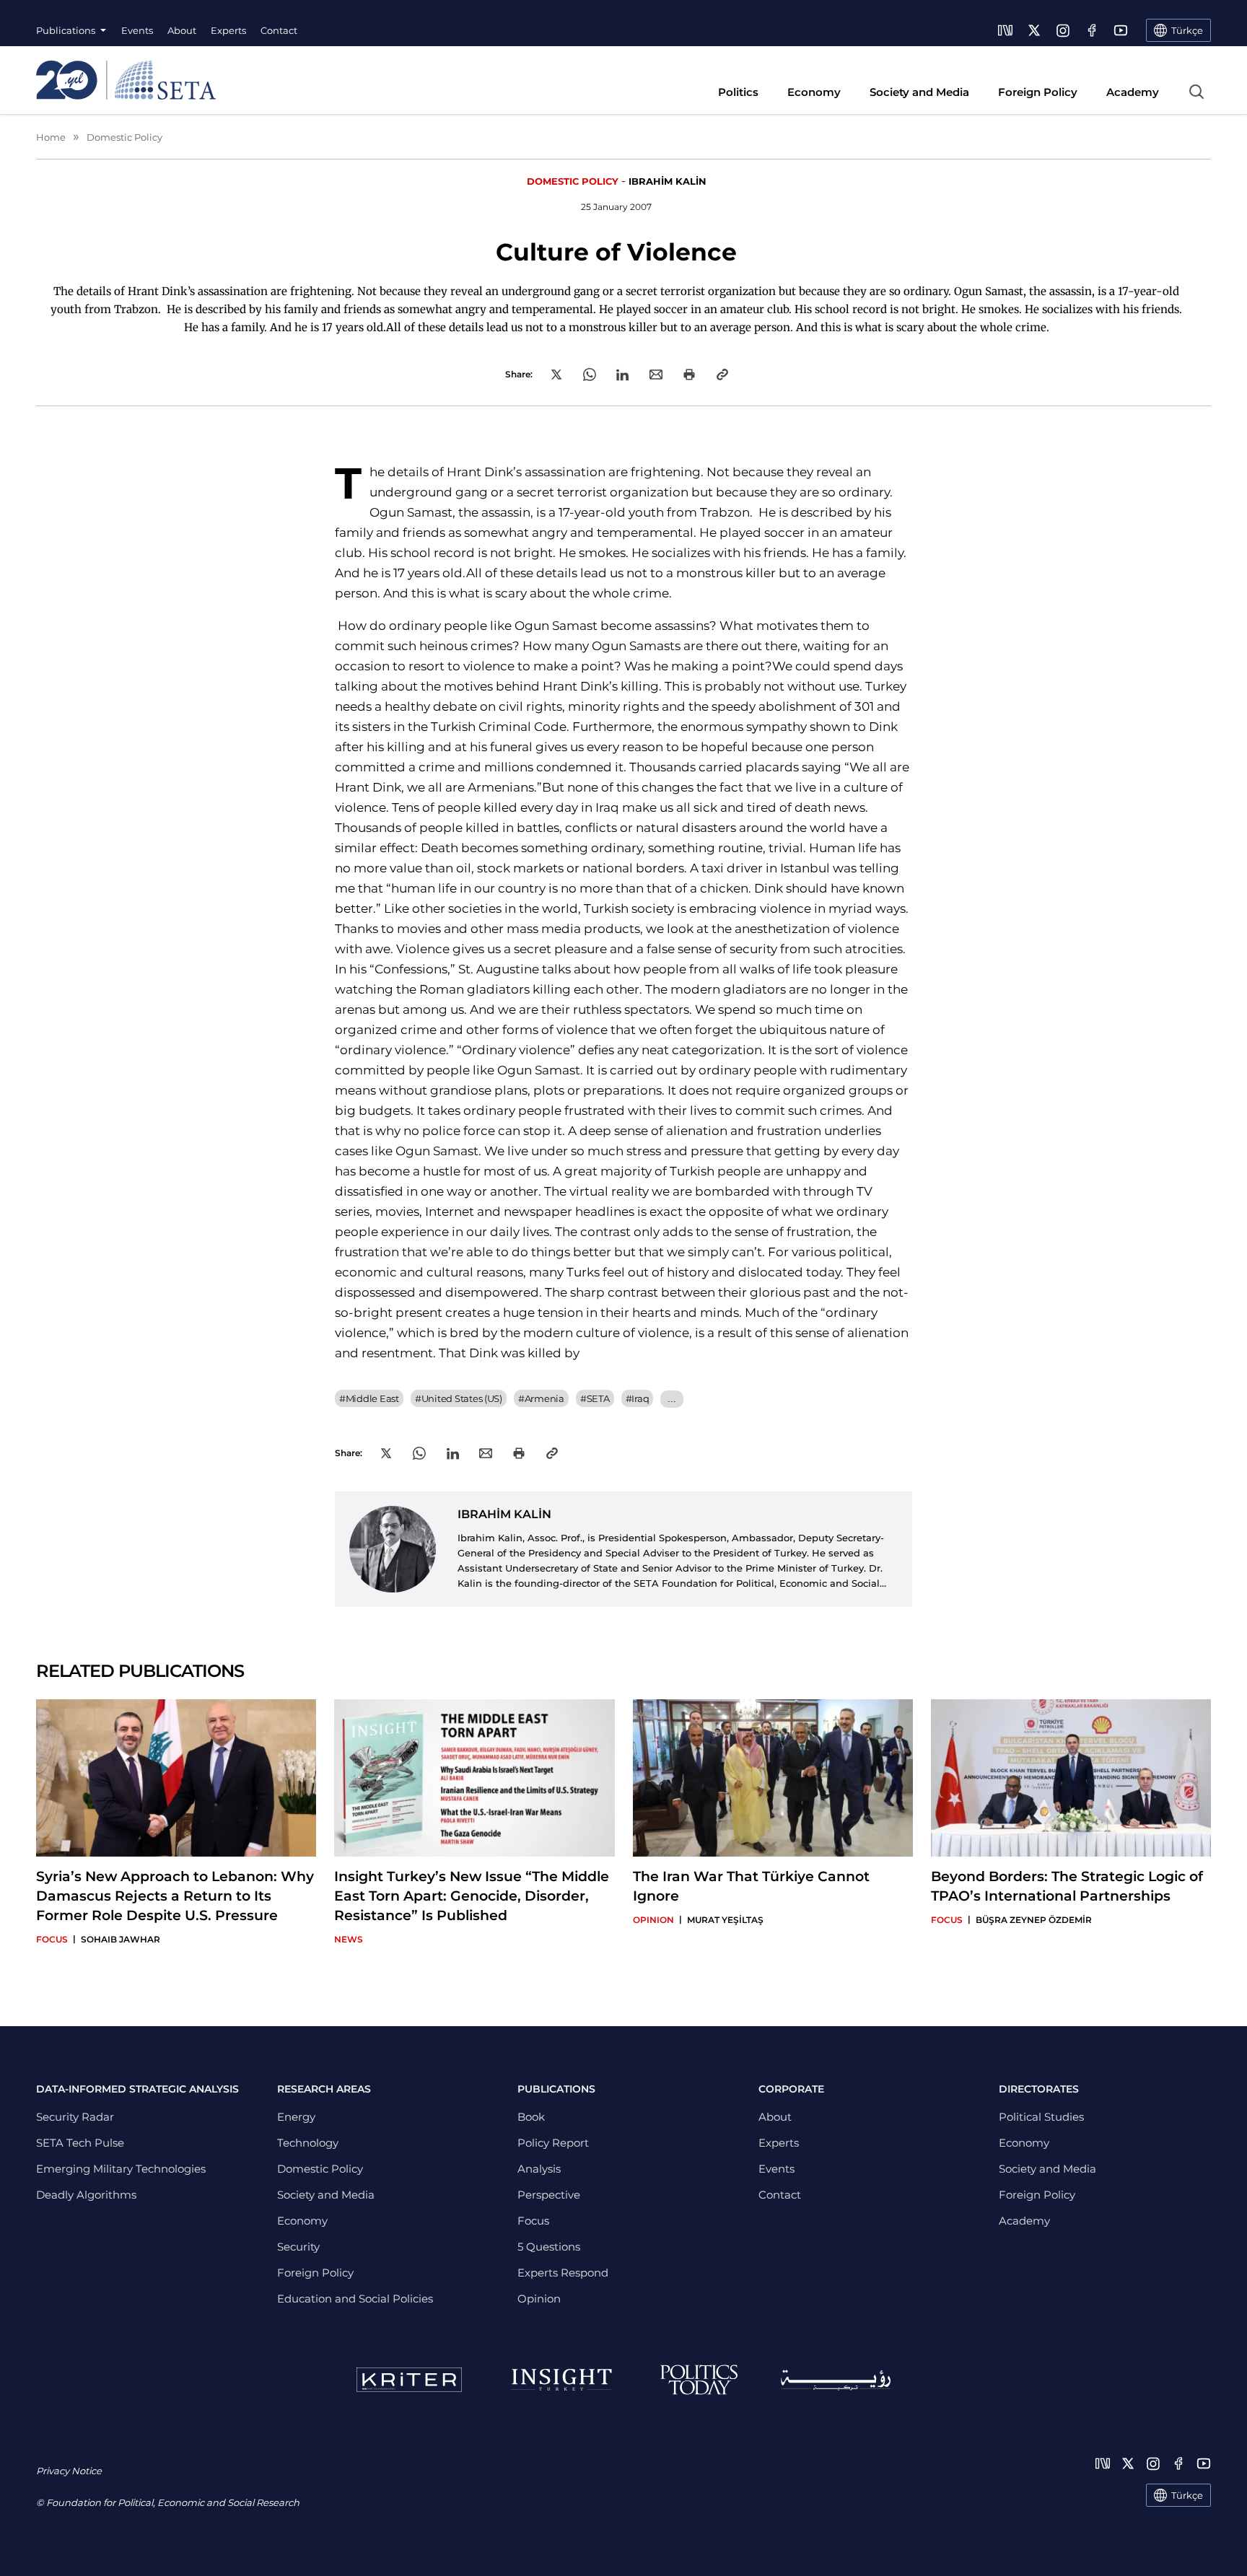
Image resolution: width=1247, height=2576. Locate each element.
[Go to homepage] (126, 80)
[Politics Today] (699, 2380)
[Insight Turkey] (561, 2380)
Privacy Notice (69, 2471)
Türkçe (1187, 2495)
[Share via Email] (656, 374)
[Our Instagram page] (1063, 30)
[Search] (1196, 92)
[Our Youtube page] (1121, 30)
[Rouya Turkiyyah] (836, 2380)
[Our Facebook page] (1092, 30)
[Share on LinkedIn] (622, 375)
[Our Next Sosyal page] (1005, 30)
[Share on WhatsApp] (590, 374)
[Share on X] (556, 374)
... (671, 1399)
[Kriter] (409, 2380)
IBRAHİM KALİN (668, 181)
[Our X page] (1034, 30)
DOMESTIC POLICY (573, 181)
